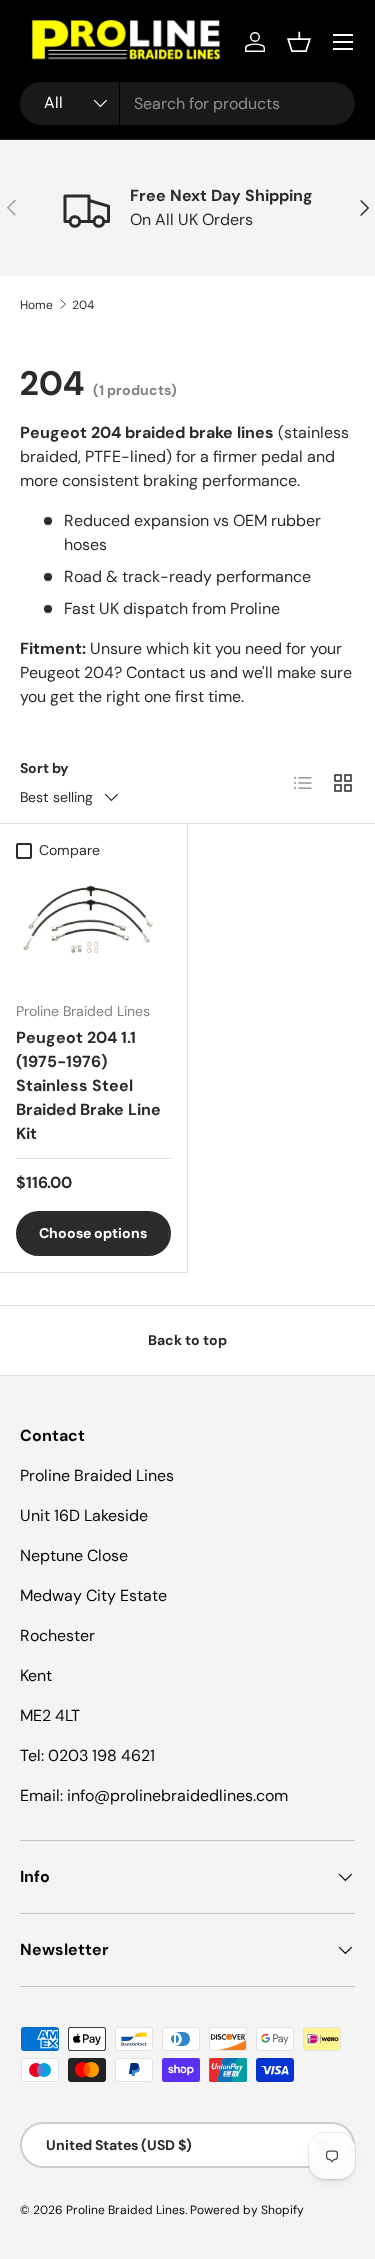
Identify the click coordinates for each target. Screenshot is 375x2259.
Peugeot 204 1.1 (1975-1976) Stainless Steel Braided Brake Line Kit (88, 1085)
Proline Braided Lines (125, 2210)
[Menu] (343, 42)
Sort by (44, 768)
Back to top (187, 1340)
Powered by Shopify (247, 2210)
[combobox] (187, 103)
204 (83, 305)
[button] (299, 42)
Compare (69, 850)
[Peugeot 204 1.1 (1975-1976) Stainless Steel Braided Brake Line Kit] (93, 927)
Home (36, 305)
